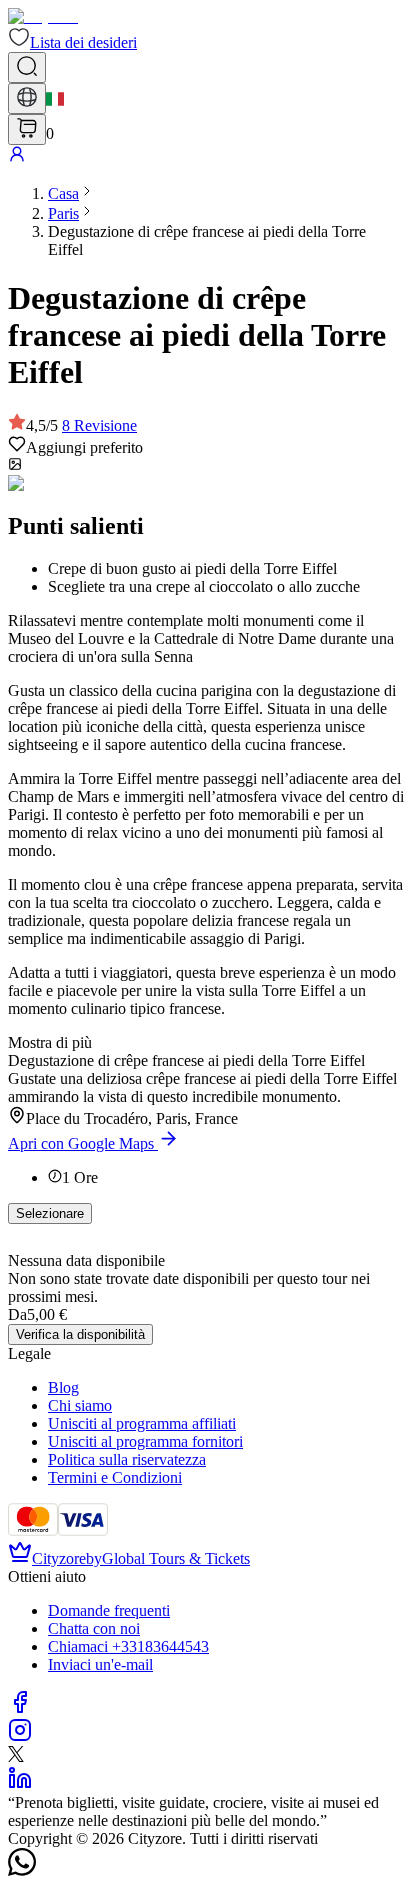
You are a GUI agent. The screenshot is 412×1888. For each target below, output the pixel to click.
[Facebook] (20, 1708)
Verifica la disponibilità (80, 1334)
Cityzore (59, 1558)
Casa (63, 193)
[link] (63, 193)
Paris (63, 213)
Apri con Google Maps (81, 1143)
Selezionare (50, 1213)
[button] (72, 42)
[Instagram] (20, 1736)
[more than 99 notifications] (27, 129)
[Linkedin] (20, 1784)
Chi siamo (80, 1405)
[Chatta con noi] (22, 1870)
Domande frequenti (109, 1610)
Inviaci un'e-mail (100, 1664)
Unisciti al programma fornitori (145, 1441)
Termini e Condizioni (115, 1477)
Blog (63, 1387)
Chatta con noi (94, 1628)
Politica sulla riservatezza (127, 1459)
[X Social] (16, 1756)
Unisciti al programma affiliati (142, 1423)
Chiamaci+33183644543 (128, 1646)
